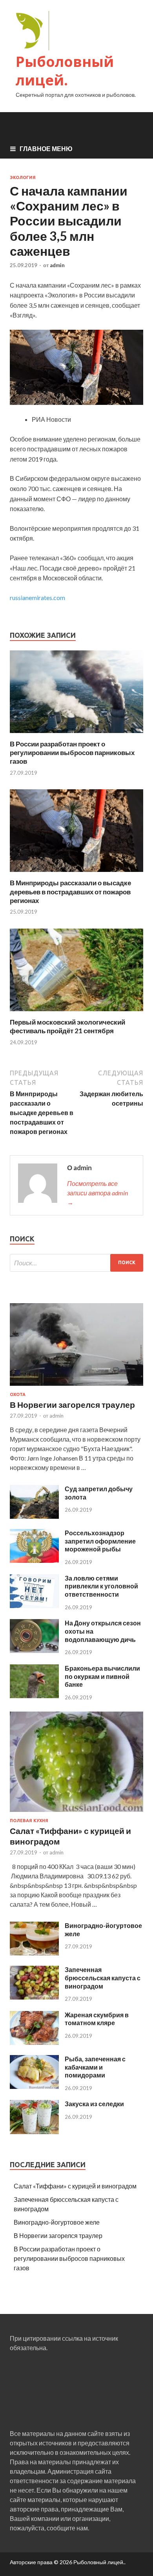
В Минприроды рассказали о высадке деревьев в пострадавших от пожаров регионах (70, 891)
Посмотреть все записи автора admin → (97, 1193)
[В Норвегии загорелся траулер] (76, 1387)
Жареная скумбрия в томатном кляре (97, 2019)
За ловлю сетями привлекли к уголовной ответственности (101, 1586)
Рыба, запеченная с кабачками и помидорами (95, 2067)
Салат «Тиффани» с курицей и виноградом (75, 2186)
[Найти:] (76, 1263)
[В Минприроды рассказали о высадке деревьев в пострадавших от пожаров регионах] (76, 874)
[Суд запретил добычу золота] (34, 1516)
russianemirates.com (37, 597)
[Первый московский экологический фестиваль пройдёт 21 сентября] (76, 1013)
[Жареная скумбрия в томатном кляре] (34, 2042)
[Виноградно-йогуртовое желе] (34, 1953)
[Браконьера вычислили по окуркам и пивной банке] (34, 1696)
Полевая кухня (29, 1821)
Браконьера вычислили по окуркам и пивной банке (102, 1676)
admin (57, 265)
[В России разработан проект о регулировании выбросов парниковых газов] (76, 735)
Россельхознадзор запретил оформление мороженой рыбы (100, 1541)
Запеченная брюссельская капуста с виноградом (103, 1978)
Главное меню (46, 149)
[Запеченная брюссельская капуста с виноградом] (34, 1997)
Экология (23, 177)
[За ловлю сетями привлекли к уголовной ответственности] (34, 1606)
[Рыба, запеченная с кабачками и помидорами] (34, 2086)
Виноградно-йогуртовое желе (57, 2222)
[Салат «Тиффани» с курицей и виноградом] (76, 1813)
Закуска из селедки (94, 2104)
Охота (18, 1394)
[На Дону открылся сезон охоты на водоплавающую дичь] (34, 1650)
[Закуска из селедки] (34, 2132)
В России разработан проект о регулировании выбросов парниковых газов (72, 752)
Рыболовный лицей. (65, 71)
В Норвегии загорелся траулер (72, 1404)
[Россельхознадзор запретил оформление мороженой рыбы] (34, 1560)
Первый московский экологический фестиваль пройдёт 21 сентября (67, 1026)
